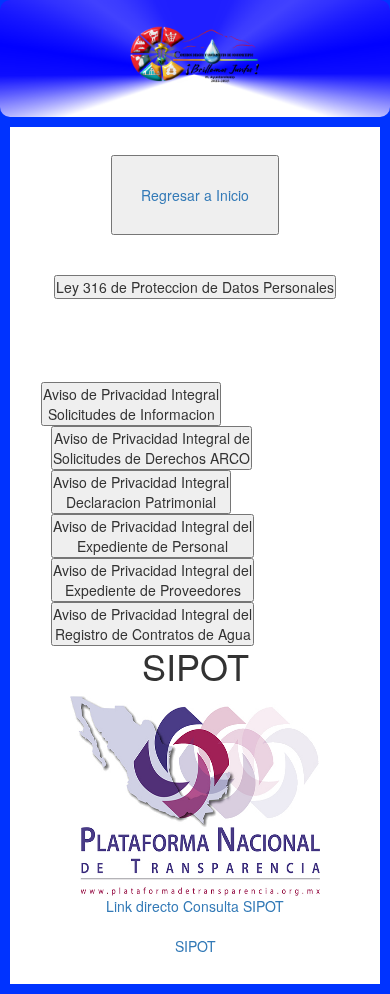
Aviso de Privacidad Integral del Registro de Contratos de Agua (152, 624)
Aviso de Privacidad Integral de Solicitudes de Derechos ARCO (151, 448)
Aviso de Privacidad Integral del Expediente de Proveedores (152, 580)
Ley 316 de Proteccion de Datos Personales (195, 287)
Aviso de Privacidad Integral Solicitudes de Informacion (131, 404)
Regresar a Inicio (195, 195)
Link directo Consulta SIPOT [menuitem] (195, 906)
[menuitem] (195, 195)
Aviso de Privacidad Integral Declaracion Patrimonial (141, 492)
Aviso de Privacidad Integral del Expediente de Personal (152, 536)
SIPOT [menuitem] (195, 946)
